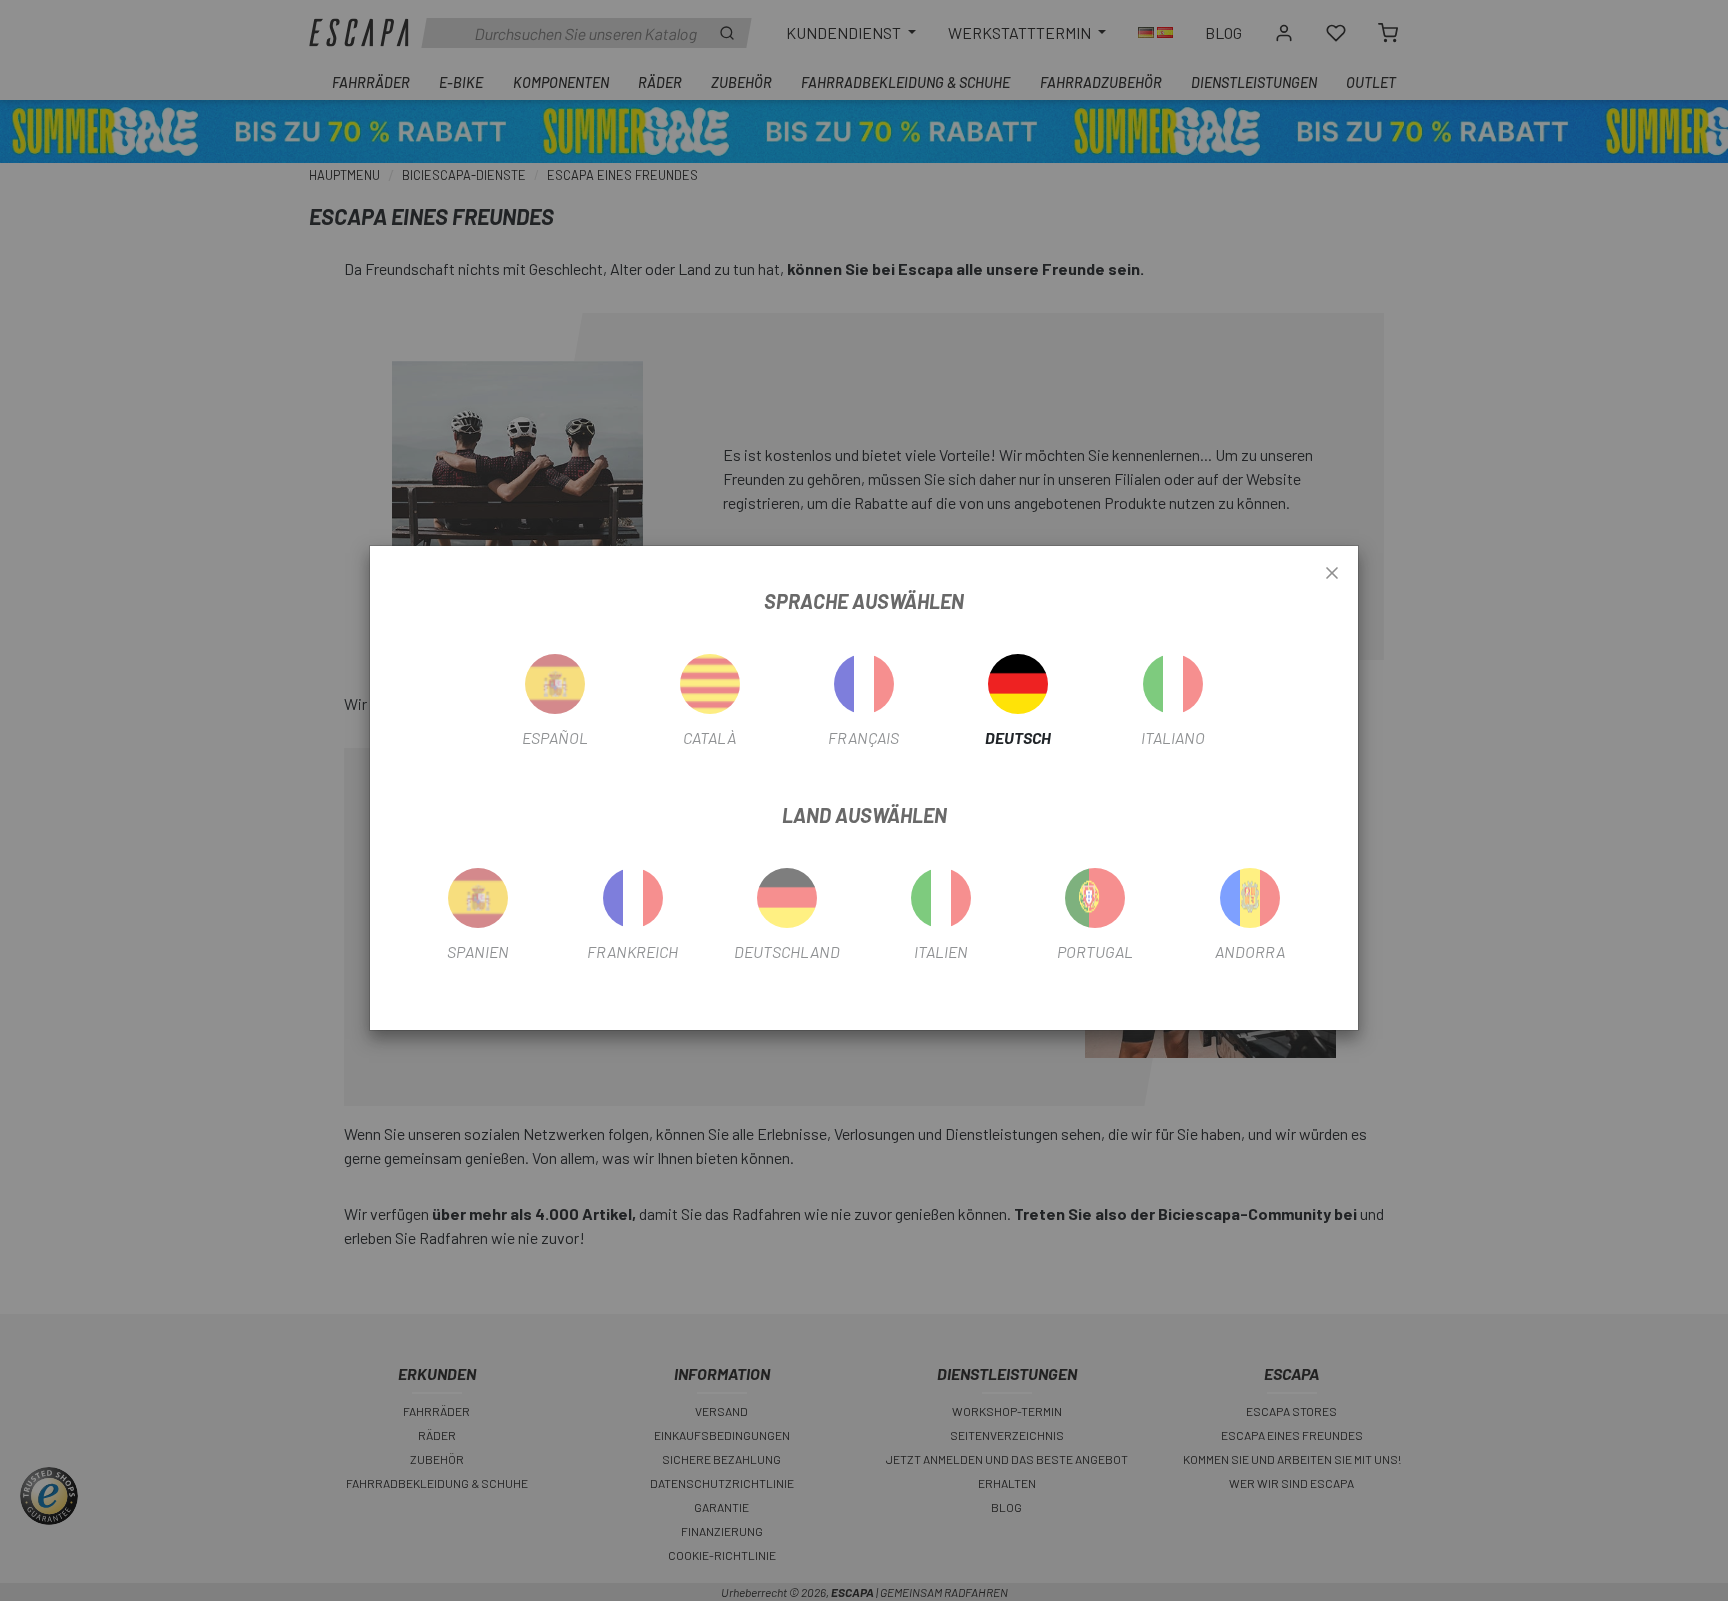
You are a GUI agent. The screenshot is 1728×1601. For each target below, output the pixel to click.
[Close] (1332, 574)
